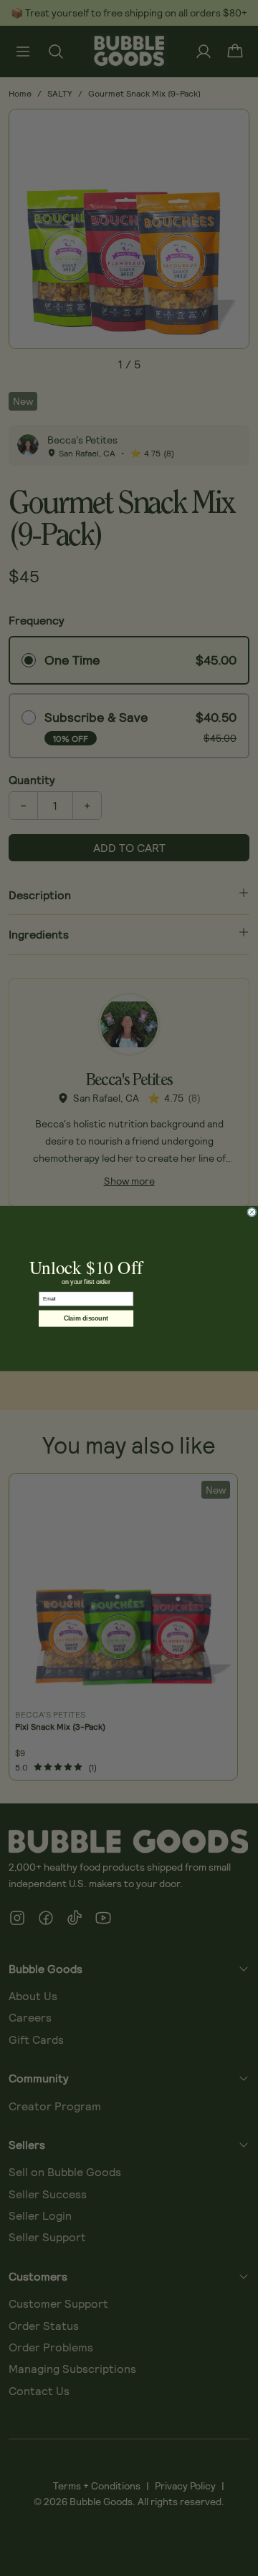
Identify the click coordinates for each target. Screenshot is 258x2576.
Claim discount (86, 1319)
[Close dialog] (252, 1212)
